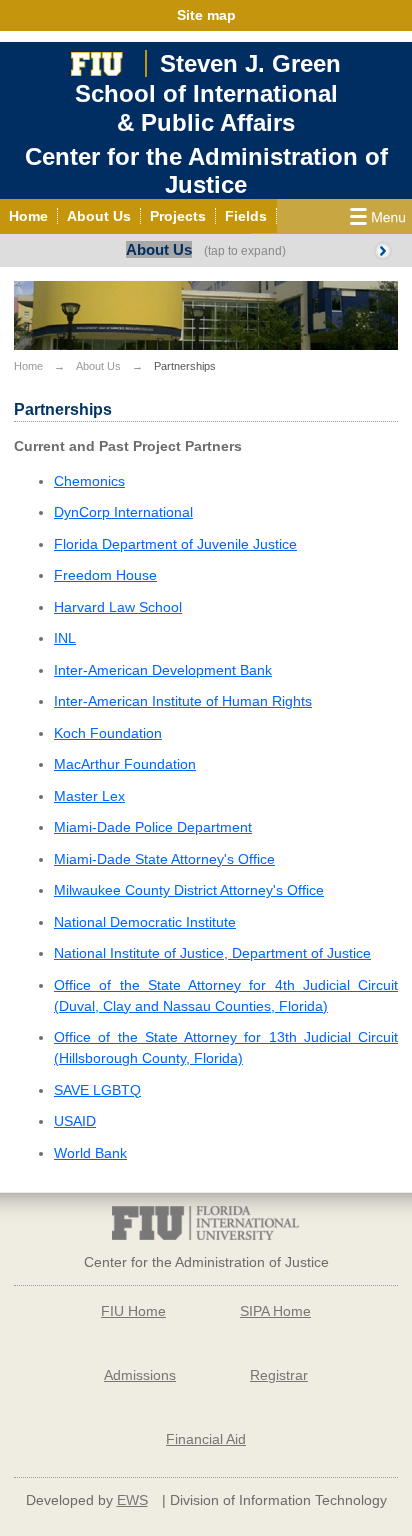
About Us (159, 249)
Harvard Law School (118, 607)
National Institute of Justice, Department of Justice (212, 953)
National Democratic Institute (145, 922)
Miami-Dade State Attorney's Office (164, 859)
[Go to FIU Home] (97, 61)
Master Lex (89, 796)
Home (28, 366)
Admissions (140, 1375)
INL (65, 638)
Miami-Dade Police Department (153, 827)
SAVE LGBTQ (97, 1090)
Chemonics (89, 481)
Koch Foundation (108, 733)
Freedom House (105, 575)
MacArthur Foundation (125, 764)
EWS (132, 1500)
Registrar (279, 1375)
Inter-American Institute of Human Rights (183, 701)
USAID (75, 1121)
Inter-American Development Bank (163, 670)
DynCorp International (123, 512)
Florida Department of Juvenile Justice (175, 544)
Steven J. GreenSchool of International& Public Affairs (208, 93)
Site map (206, 15)
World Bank (90, 1153)
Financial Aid (206, 1439)
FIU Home (133, 1311)
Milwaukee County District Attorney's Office (189, 890)
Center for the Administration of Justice (206, 170)
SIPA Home (275, 1311)
